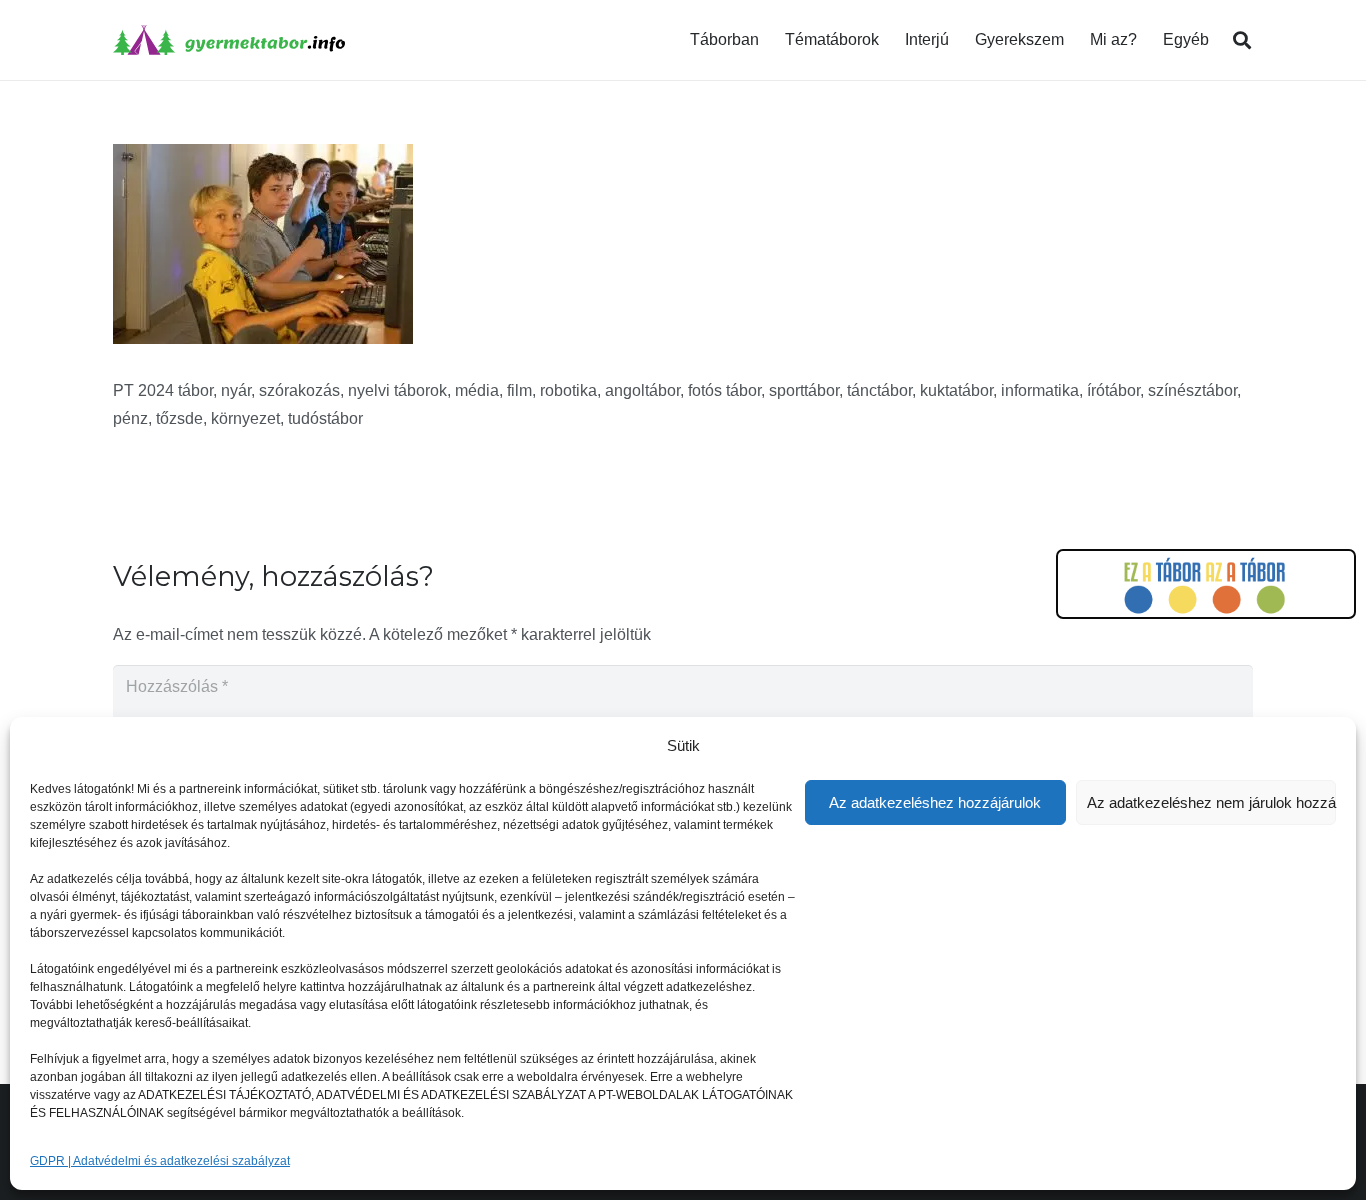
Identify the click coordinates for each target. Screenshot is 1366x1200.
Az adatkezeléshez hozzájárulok (935, 802)
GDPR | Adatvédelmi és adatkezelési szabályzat (160, 1161)
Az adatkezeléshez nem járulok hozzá (1211, 802)
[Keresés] (1242, 40)
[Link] (229, 40)
